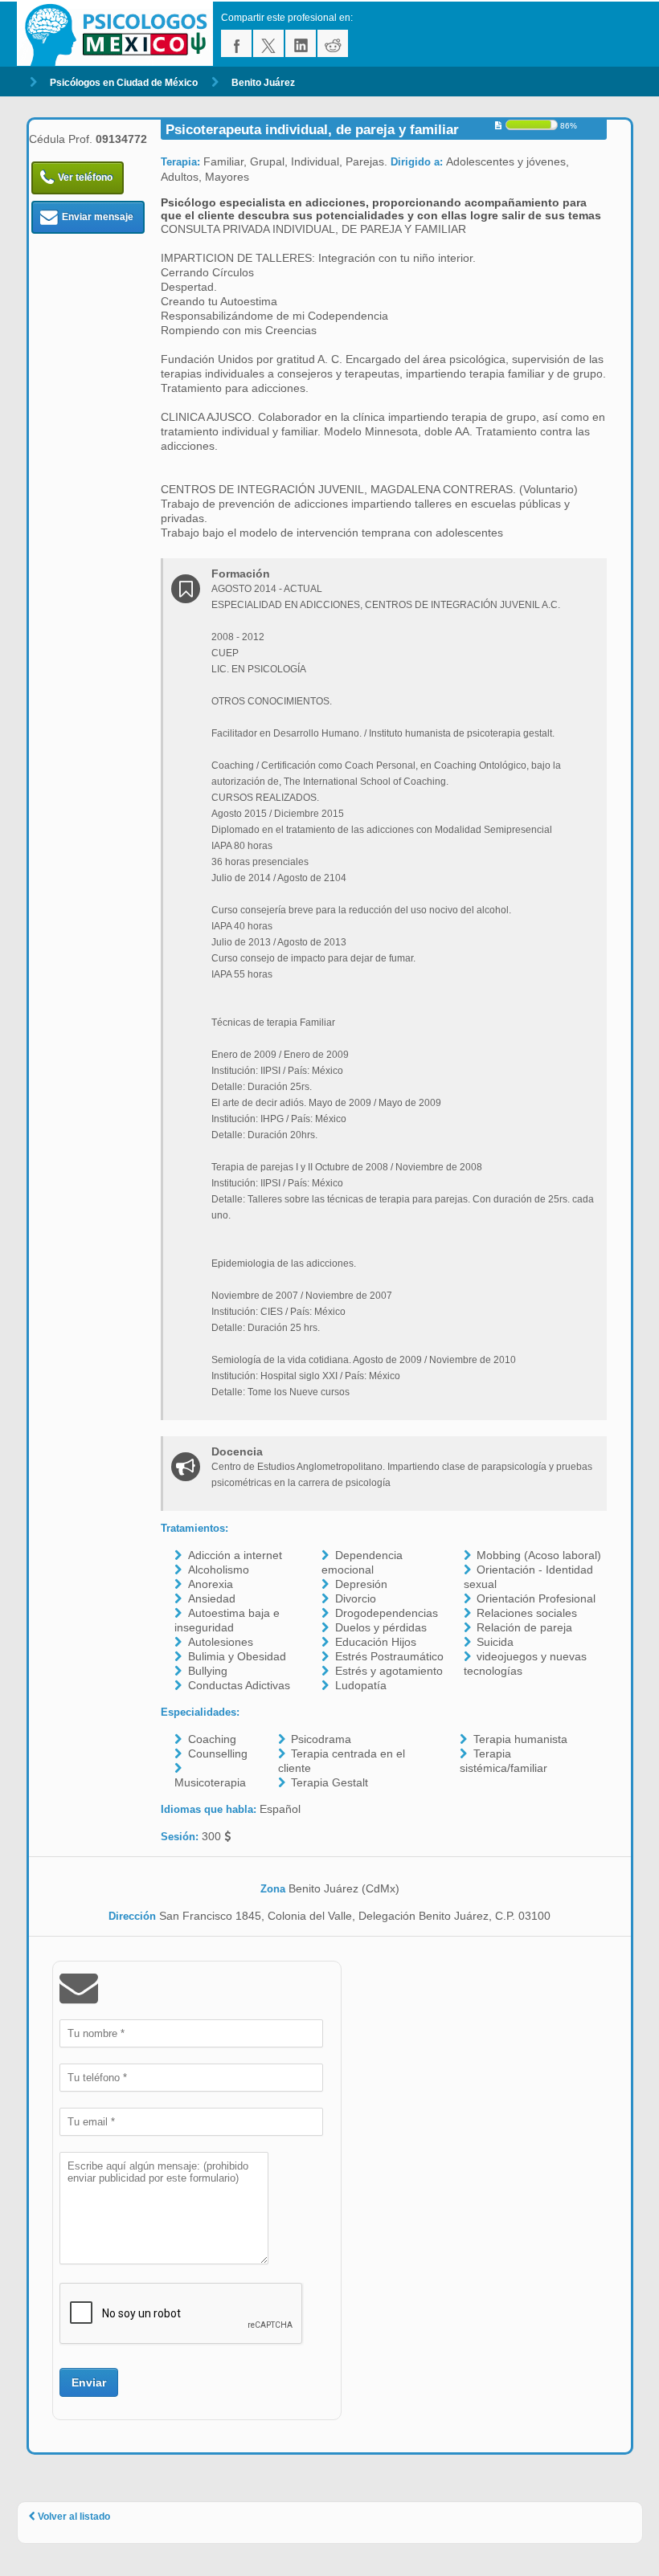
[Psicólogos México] (119, 34)
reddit (333, 43)
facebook (236, 43)
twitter (268, 43)
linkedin (301, 43)
